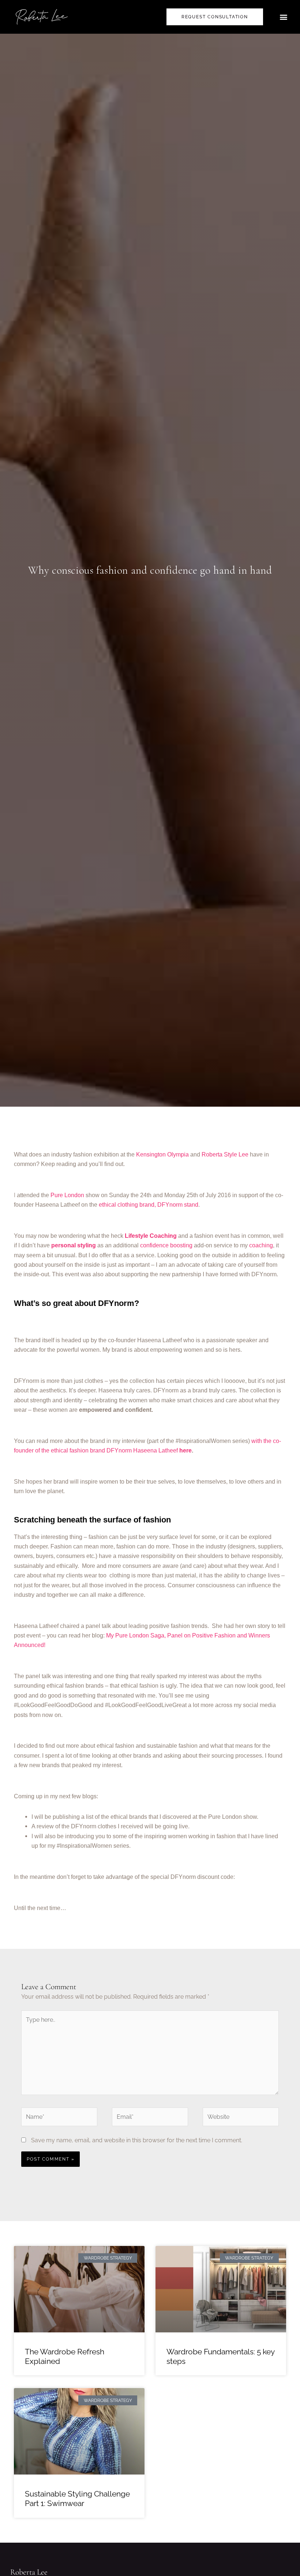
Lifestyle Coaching (151, 1236)
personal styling (74, 1245)
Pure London (67, 1195)
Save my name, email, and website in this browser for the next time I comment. (137, 2140)
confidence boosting (166, 1245)
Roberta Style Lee (225, 1154)
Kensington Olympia (163, 1154)
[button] (284, 17)
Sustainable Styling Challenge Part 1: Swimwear (77, 2499)
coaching (261, 1245)
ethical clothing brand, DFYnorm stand (149, 1205)
